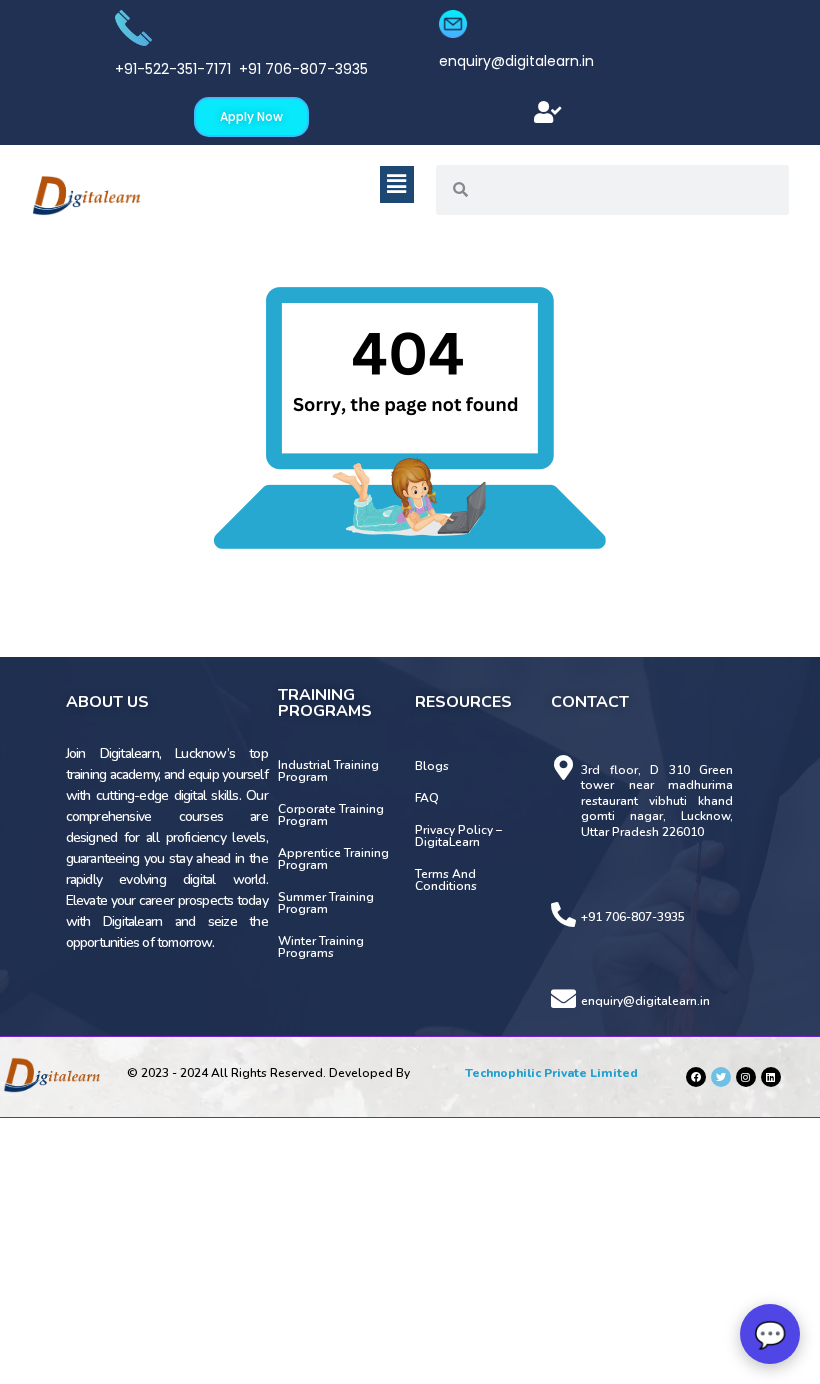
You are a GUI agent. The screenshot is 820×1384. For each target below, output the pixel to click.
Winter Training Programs (321, 947)
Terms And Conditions (446, 880)
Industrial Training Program (328, 771)
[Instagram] (746, 1077)
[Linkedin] (771, 1077)
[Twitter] (721, 1077)
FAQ (427, 798)
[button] (547, 112)
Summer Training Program (326, 903)
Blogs (432, 766)
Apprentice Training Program (333, 859)
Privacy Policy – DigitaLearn (458, 836)
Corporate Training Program (331, 815)
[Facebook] (696, 1077)
